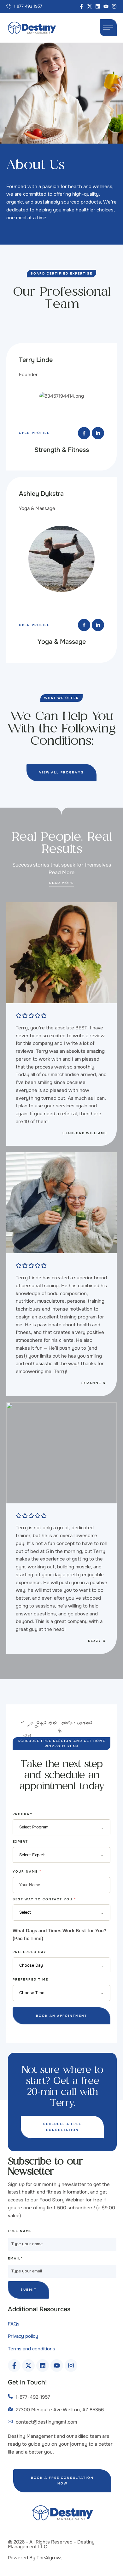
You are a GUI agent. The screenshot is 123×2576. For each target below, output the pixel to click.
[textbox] (60, 1835)
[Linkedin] (98, 6)
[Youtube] (106, 6)
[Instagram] (114, 6)
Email (15, 2266)
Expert (20, 1849)
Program (23, 1822)
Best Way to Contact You (44, 1907)
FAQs (14, 2331)
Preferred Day (29, 1960)
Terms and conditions (32, 2357)
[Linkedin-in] (98, 433)
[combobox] (61, 1835)
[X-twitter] (90, 6)
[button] (24, 6)
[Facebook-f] (81, 6)
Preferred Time (30, 1987)
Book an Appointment (61, 2023)
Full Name (20, 2239)
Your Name (27, 1879)
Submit (29, 2298)
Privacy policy (23, 2344)
